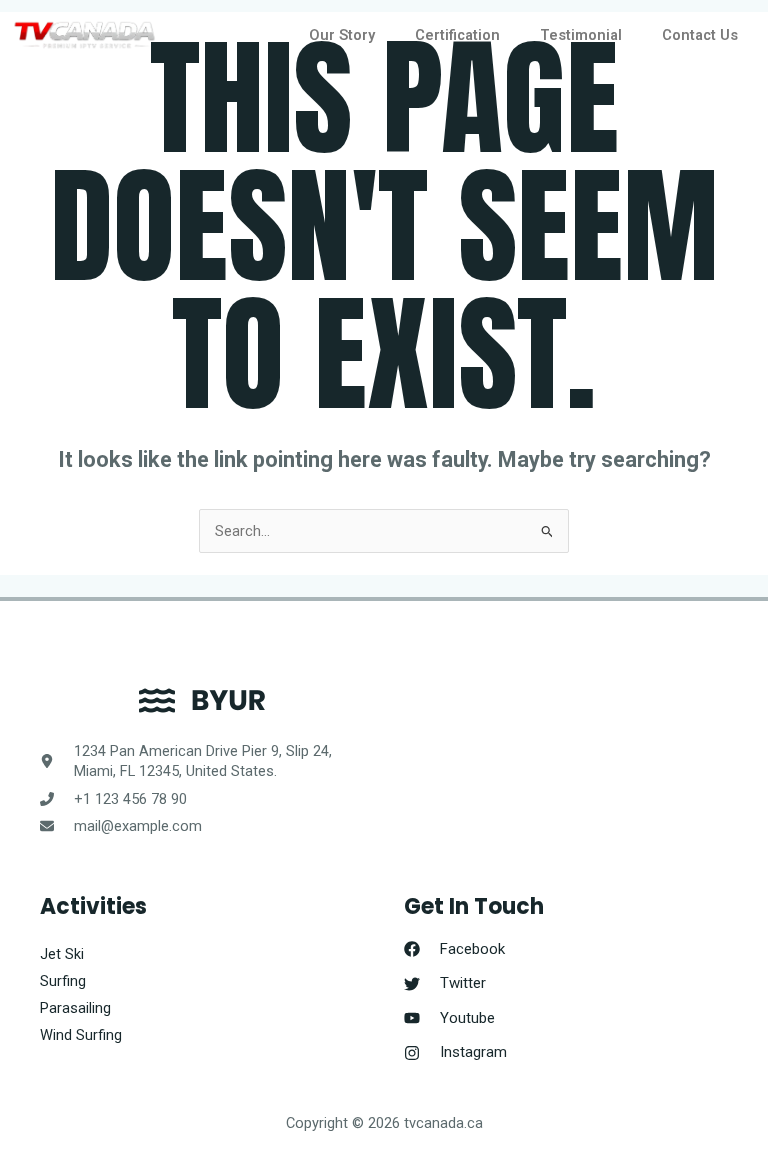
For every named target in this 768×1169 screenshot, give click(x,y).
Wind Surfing (81, 1035)
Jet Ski (62, 954)
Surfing (63, 981)
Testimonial (581, 35)
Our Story (342, 35)
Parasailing (75, 1008)
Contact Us (700, 35)
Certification (457, 35)
